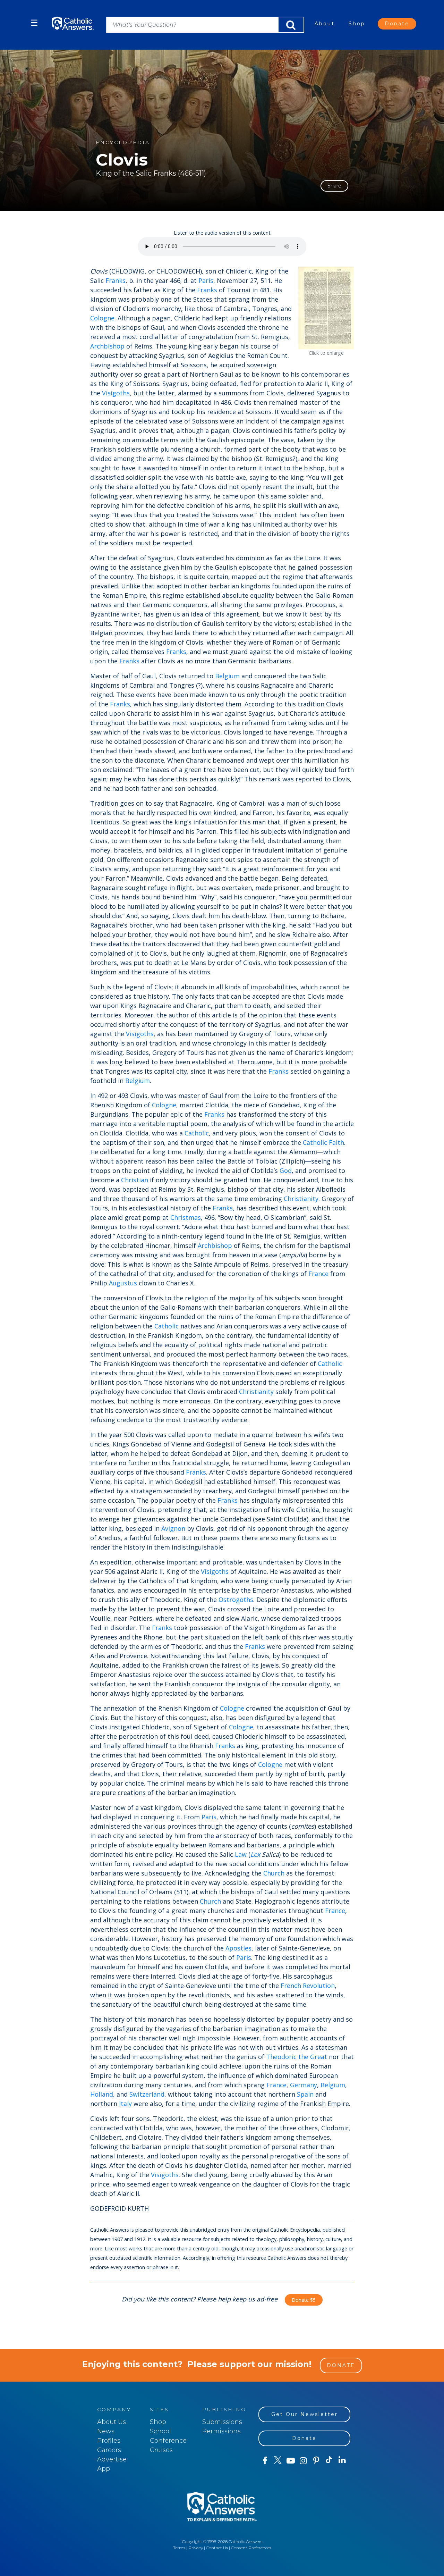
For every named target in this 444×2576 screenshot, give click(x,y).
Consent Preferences (251, 2548)
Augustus (123, 1283)
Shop (357, 24)
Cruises (161, 2450)
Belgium (227, 676)
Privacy (196, 2548)
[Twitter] (278, 2461)
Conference (168, 2441)
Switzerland (147, 2094)
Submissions (222, 2422)
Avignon (173, 1528)
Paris (206, 280)
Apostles (238, 1948)
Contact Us (217, 2548)
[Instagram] (303, 2461)
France (318, 1274)
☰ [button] (34, 23)
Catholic (197, 1133)
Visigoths (116, 393)
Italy (125, 2104)
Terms (179, 2548)
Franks (116, 280)
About (325, 24)
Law (241, 1854)
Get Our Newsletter (305, 2414)
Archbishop (107, 346)
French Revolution (308, 1986)
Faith (336, 1142)
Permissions (221, 2431)
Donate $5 (304, 2300)
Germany (304, 2085)
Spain (305, 2094)
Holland (102, 2094)
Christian (135, 1180)
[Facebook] (265, 2461)
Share (334, 186)
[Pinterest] (316, 2461)
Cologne (102, 318)
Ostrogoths (236, 1600)
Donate (397, 24)
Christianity (301, 1199)
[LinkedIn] (342, 2460)
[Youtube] (291, 2461)
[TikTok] (329, 2461)
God (286, 1170)
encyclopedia (123, 142)
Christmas (186, 1217)
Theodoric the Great (297, 2057)
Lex (255, 1854)
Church (274, 1873)
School (160, 2431)
